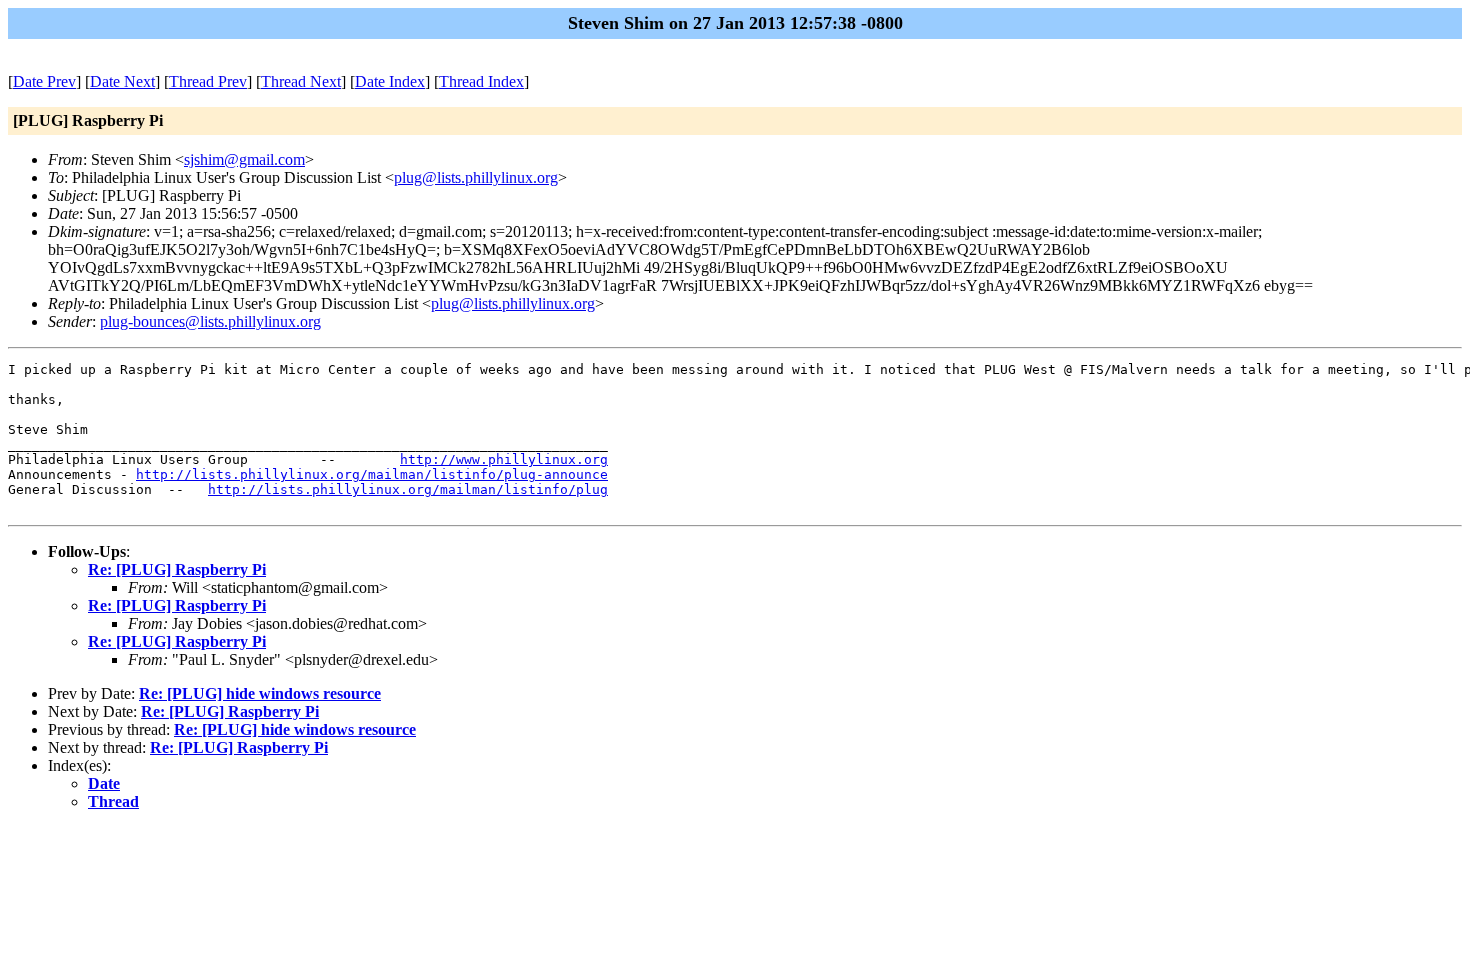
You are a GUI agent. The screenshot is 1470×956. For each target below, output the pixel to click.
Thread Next (301, 81)
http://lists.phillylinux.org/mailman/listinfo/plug (408, 489)
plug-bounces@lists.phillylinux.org (210, 321)
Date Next (122, 81)
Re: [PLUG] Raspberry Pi (177, 569)
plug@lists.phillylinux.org (476, 177)
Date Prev (44, 81)
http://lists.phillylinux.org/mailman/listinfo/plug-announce (372, 474)
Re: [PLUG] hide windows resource (260, 693)
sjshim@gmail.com (244, 159)
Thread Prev (208, 81)
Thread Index (481, 81)
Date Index (390, 81)
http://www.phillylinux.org (504, 459)
